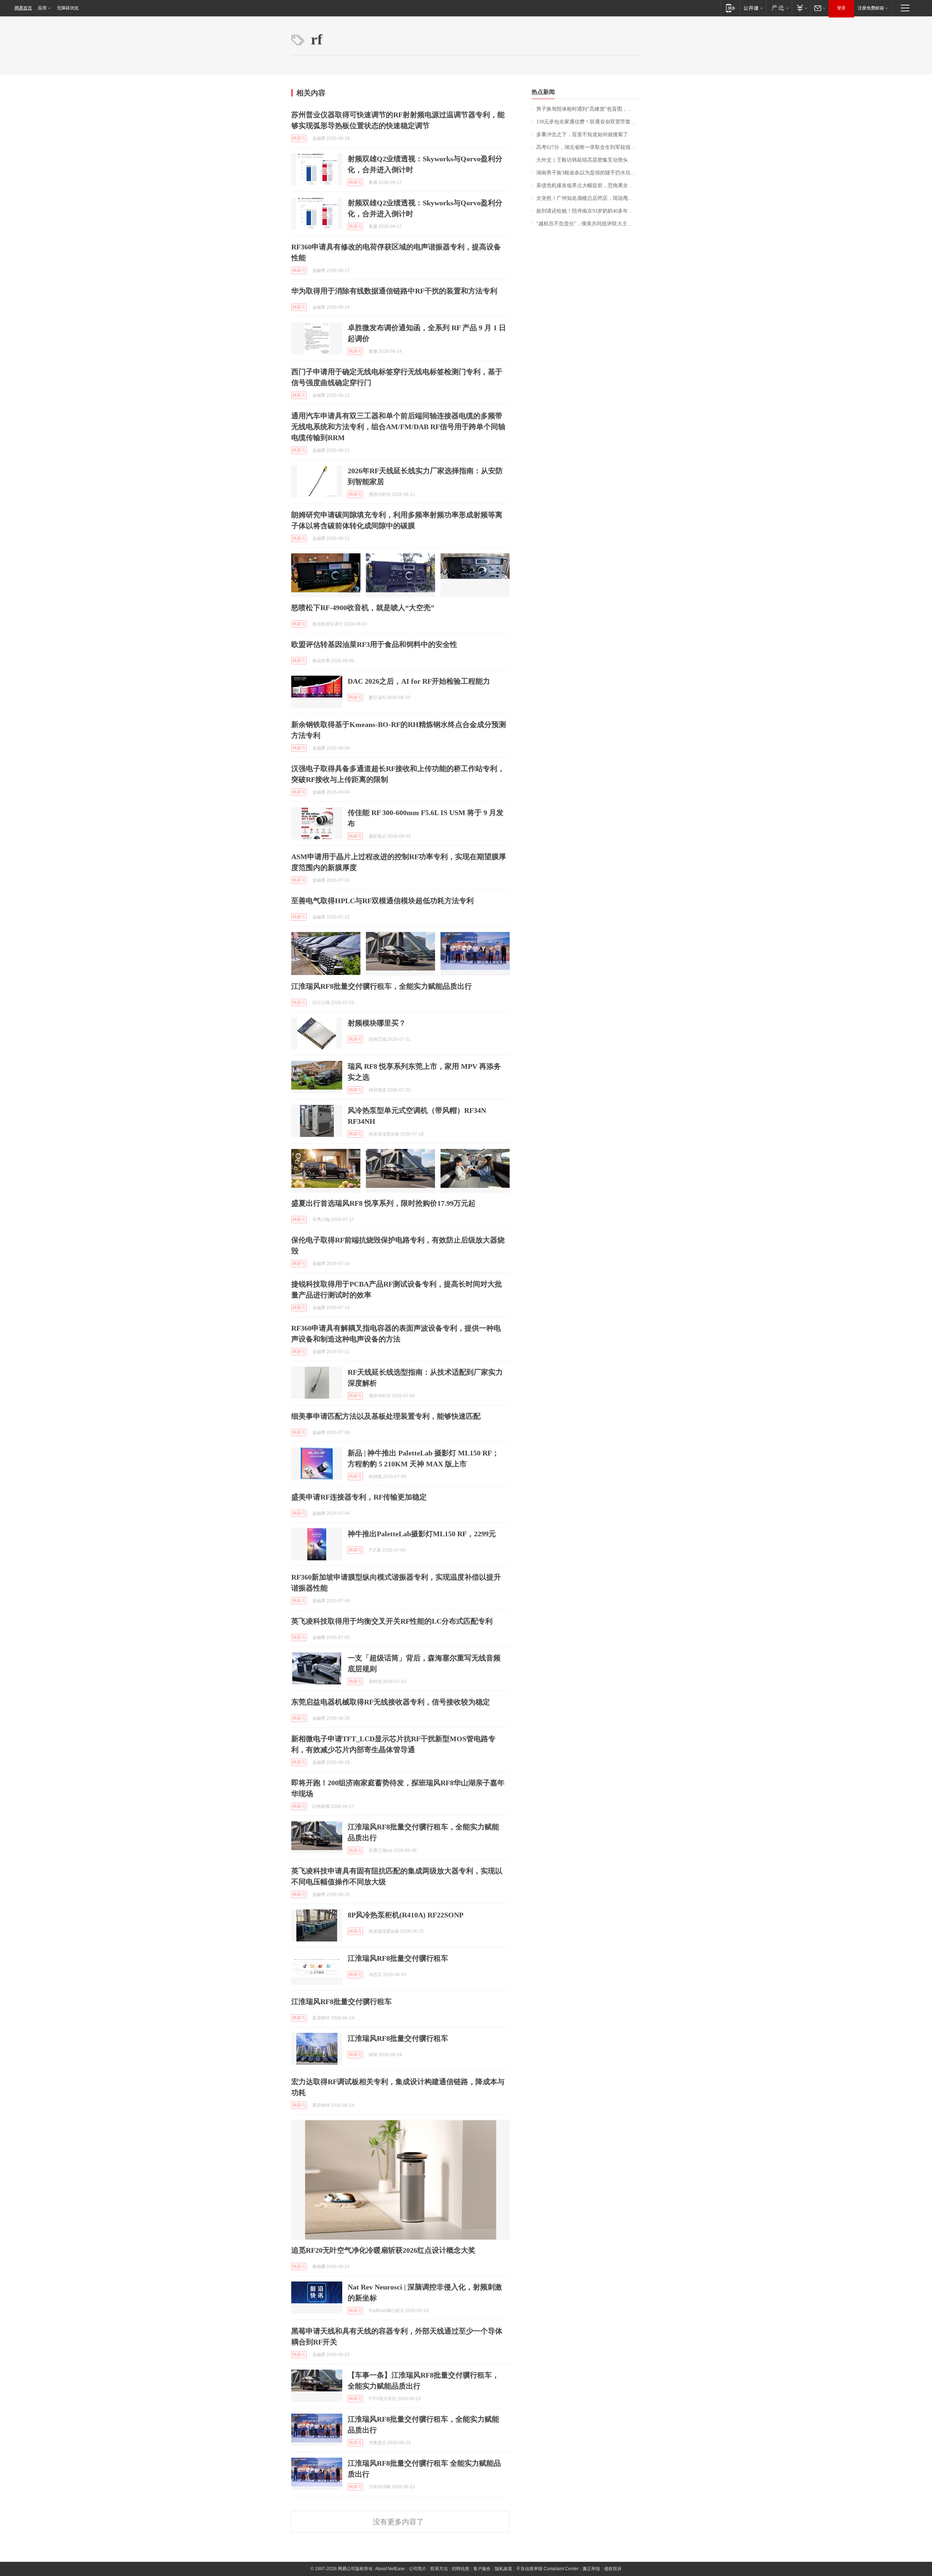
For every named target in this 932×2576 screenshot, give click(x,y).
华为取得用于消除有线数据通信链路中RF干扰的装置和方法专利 (394, 291)
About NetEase (390, 2569)
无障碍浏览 (68, 8)
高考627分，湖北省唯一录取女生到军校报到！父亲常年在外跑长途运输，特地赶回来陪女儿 (589, 147)
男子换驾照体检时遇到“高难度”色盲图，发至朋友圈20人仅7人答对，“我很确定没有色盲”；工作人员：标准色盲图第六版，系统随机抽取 (589, 109)
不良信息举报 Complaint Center (547, 2569)
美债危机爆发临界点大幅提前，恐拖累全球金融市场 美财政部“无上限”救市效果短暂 (589, 185)
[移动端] (730, 8)
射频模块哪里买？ (377, 1023)
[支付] (801, 8)
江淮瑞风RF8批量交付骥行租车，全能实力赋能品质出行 (382, 986)
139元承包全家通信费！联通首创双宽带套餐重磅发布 (589, 122)
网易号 (299, 138)
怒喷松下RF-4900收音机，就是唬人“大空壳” (363, 608)
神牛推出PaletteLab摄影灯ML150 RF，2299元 (422, 1534)
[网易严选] (779, 8)
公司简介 (418, 2569)
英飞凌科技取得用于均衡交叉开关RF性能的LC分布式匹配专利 (392, 1621)
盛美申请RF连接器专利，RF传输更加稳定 (359, 1497)
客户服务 (482, 2569)
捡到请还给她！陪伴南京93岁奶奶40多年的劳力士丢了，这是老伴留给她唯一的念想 (589, 211)
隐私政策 (503, 2569)
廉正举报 (591, 2569)
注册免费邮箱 (871, 8)
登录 (841, 8)
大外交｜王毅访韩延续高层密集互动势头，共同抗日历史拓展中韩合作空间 (589, 160)
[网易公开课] (753, 8)
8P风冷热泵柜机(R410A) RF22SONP (406, 1915)
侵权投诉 (613, 2569)
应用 (42, 8)
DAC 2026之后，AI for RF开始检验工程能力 (419, 681)
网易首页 (23, 8)
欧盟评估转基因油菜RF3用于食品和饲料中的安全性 (374, 644)
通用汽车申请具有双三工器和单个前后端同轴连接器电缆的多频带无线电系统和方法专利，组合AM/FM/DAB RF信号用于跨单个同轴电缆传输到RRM (398, 427)
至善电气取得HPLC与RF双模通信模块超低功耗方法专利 (382, 901)
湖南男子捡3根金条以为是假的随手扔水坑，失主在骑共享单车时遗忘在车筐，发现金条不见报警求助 (589, 173)
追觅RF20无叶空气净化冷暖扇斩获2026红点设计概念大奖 (383, 2250)
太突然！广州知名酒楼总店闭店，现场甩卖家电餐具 (589, 198)
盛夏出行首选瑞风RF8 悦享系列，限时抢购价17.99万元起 (383, 1203)
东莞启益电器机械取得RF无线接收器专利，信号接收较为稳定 (391, 1702)
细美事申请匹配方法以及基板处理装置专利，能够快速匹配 (386, 1416)
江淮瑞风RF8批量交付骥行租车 (398, 1958)
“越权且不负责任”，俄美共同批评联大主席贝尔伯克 (589, 224)
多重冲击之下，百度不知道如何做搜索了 (582, 135)
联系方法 (439, 2569)
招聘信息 (461, 2569)
